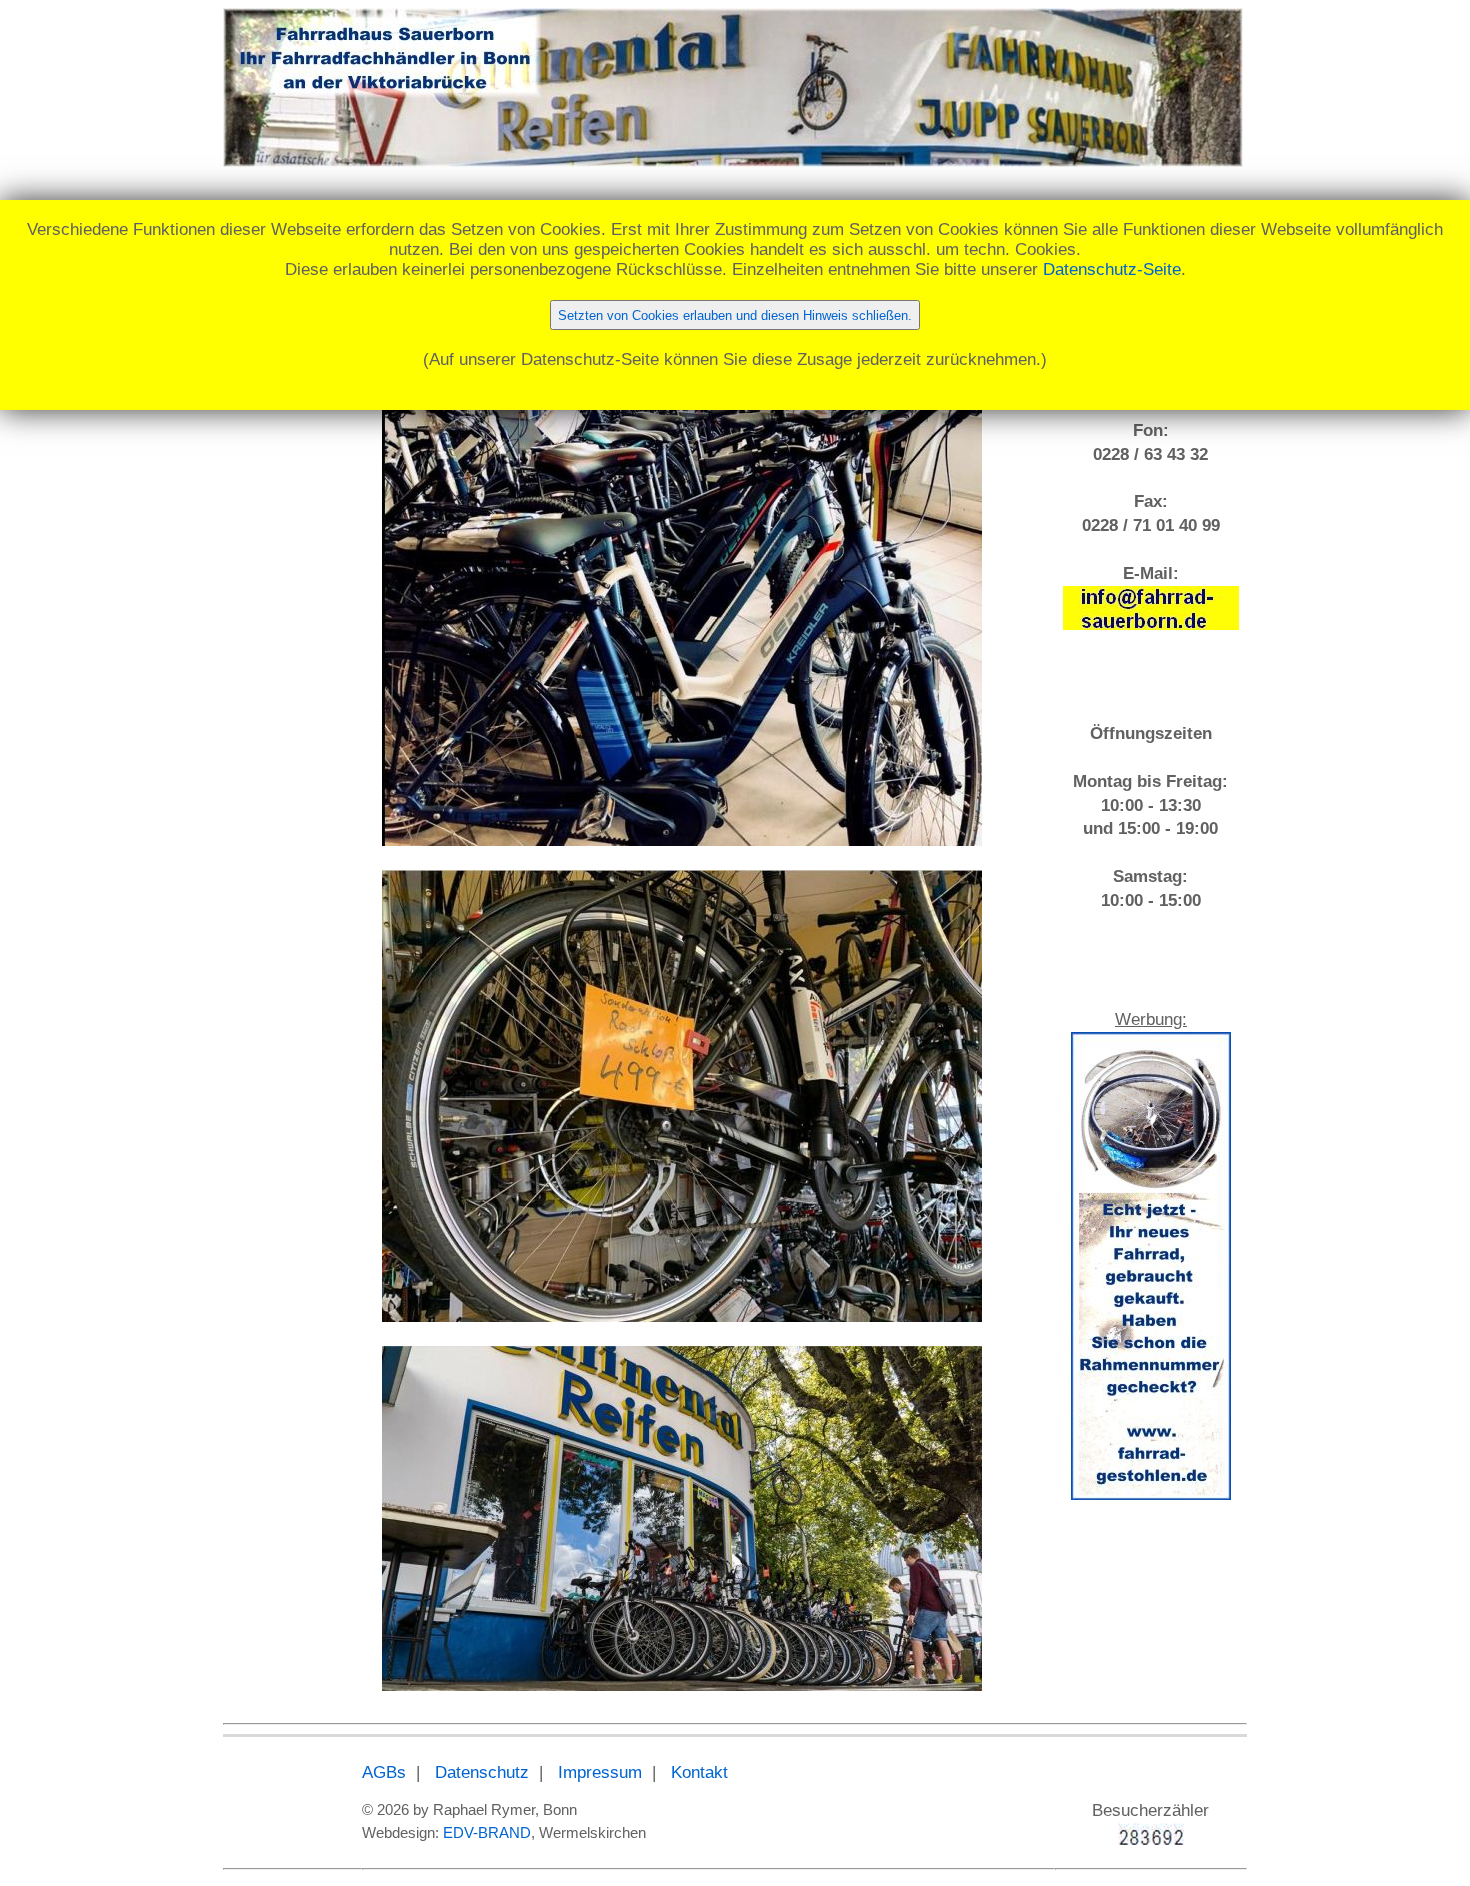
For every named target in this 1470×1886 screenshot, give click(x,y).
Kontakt (699, 1772)
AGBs (384, 1772)
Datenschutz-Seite (1112, 269)
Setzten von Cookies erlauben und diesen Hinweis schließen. (735, 315)
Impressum (600, 1772)
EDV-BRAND (487, 1832)
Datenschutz (482, 1772)
